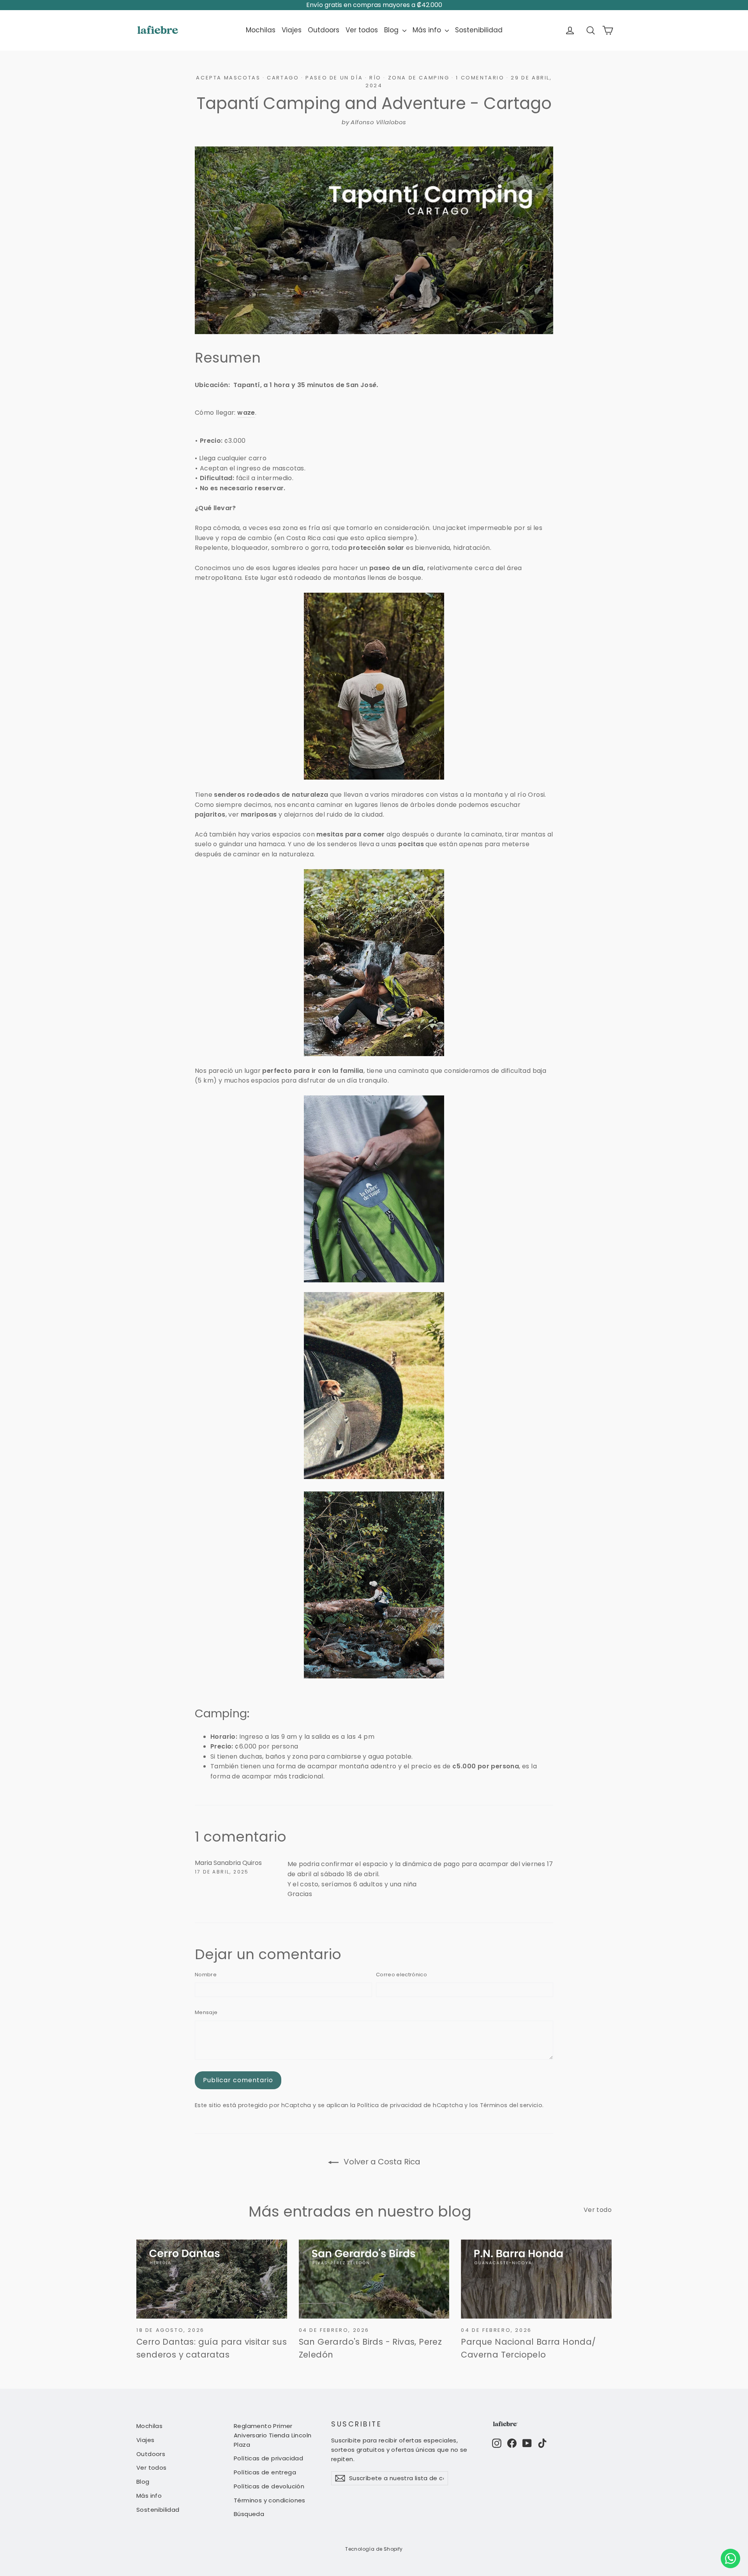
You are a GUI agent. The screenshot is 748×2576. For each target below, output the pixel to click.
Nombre (206, 1975)
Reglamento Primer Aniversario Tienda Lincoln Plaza (273, 2435)
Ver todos (362, 30)
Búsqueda (249, 2514)
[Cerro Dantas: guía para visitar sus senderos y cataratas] (212, 2279)
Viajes (292, 30)
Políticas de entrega (265, 2472)
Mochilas (261, 30)
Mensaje (206, 2012)
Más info (428, 30)
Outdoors (324, 30)
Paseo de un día (334, 78)
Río (375, 78)
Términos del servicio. (512, 2105)
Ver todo (598, 2210)
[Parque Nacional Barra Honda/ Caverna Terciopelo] (536, 2279)
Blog (392, 30)
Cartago (283, 78)
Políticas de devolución (269, 2486)
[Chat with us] (730, 2558)
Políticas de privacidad (268, 2458)
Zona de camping (419, 78)
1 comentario (481, 78)
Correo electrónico (401, 1975)
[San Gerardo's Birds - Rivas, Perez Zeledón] (374, 2279)
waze (246, 413)
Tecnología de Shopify (374, 2549)
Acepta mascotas (228, 78)
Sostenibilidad (479, 30)
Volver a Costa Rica (381, 2162)
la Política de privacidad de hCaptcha (408, 2105)
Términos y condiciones (270, 2500)
